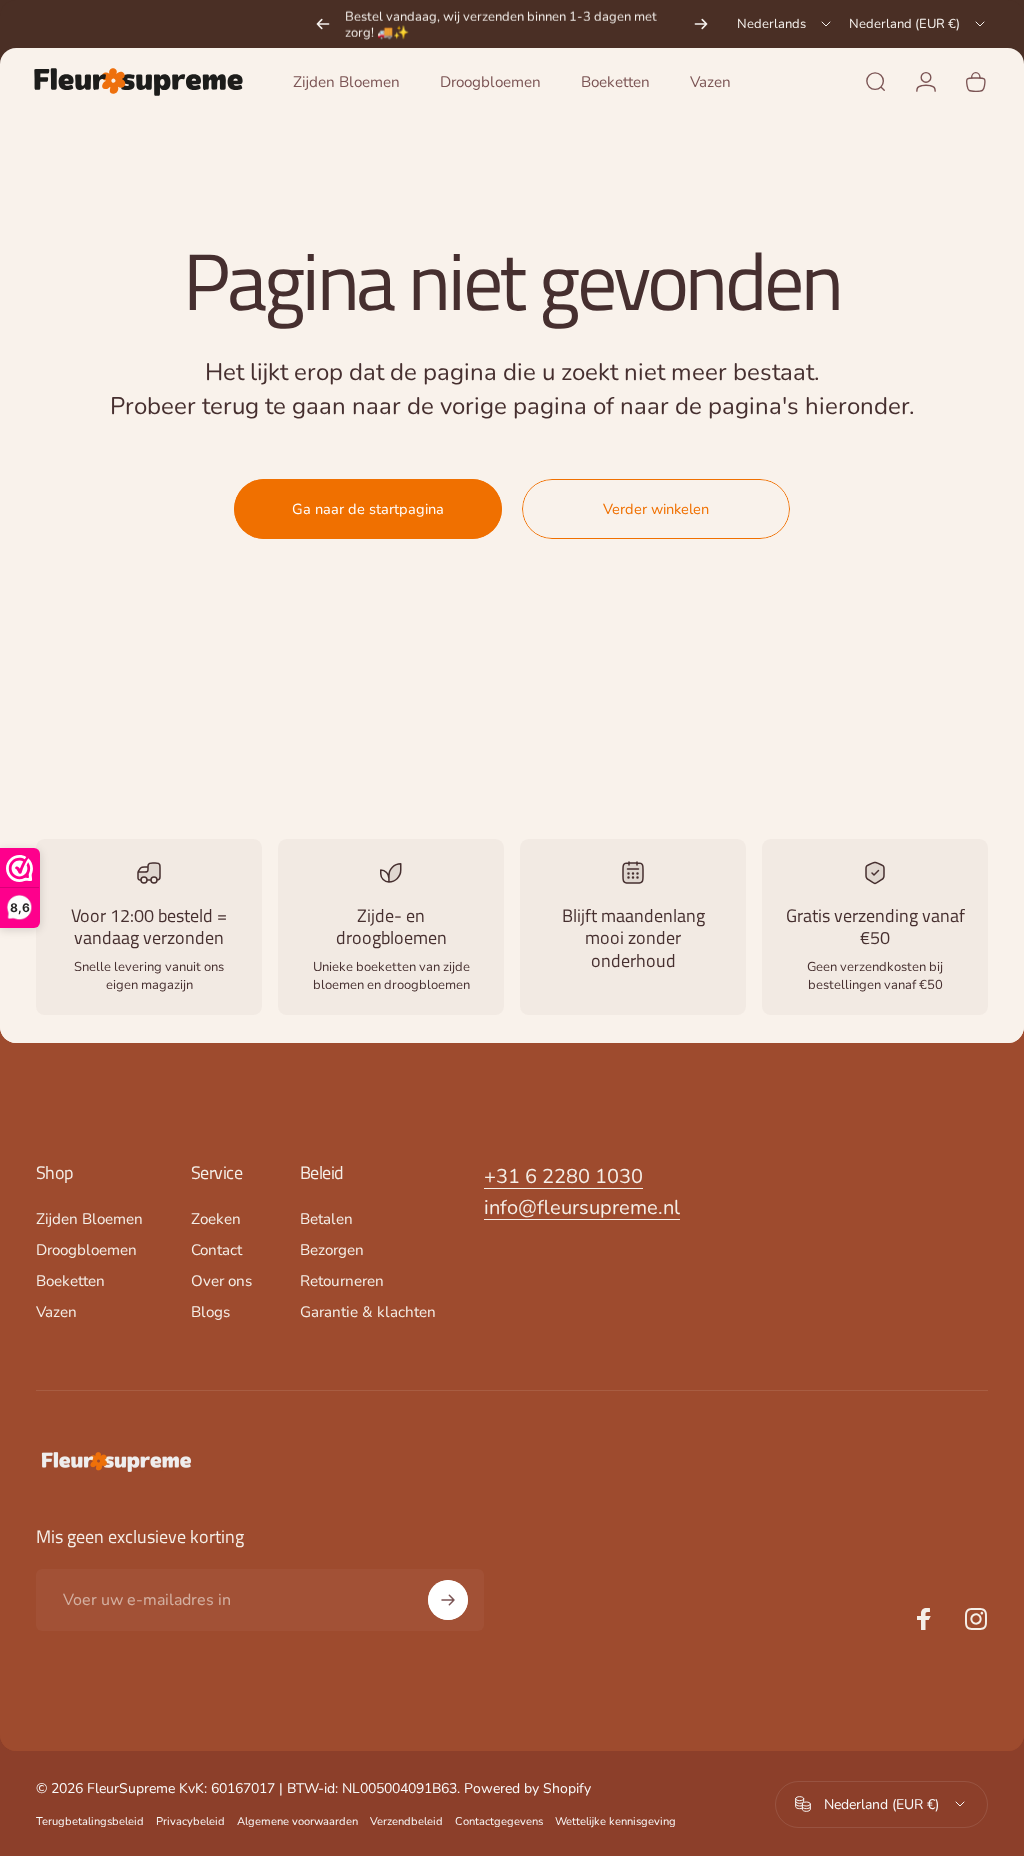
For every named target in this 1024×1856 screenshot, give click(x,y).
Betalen (326, 1219)
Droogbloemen (86, 1250)
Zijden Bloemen (89, 1219)
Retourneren (342, 1281)
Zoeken (216, 1219)
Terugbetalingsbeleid (90, 1821)
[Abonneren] (448, 1600)
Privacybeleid (190, 1821)
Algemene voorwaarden (297, 1821)
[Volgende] (701, 24)
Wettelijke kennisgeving (615, 1821)
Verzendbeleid (406, 1821)
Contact (216, 1250)
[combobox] (785, 24)
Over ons (221, 1281)
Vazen (56, 1312)
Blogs (210, 1312)
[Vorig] (323, 24)
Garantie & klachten (368, 1312)
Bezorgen (332, 1250)
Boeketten (70, 1281)
